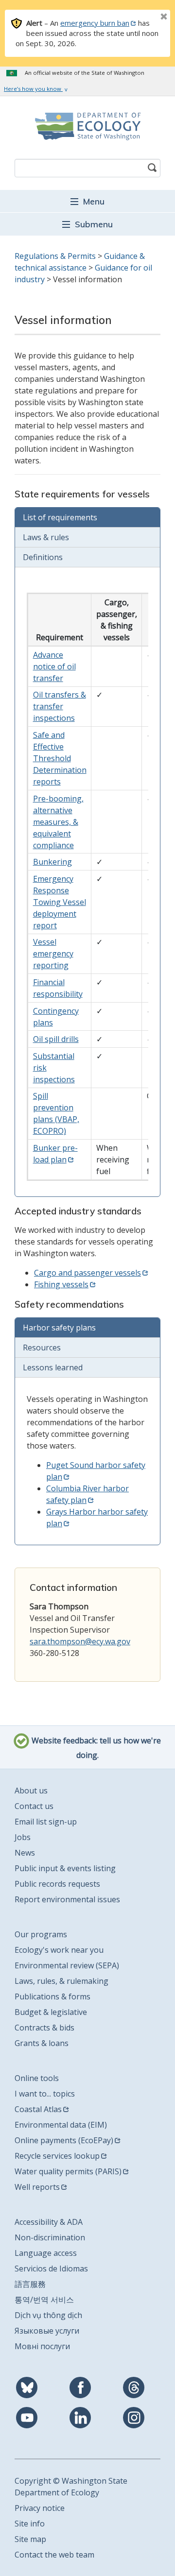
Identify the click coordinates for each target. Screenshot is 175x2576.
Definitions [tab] (43, 557)
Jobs (23, 1837)
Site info (30, 2524)
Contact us (34, 1806)
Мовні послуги (42, 2346)
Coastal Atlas (38, 2109)
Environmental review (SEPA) (67, 1965)
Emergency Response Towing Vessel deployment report (60, 902)
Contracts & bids (44, 2028)
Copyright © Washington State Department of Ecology (71, 2487)
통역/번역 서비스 (44, 2300)
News (25, 1853)
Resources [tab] (42, 1348)
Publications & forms (52, 1996)
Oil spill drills (56, 1039)
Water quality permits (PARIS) (68, 2171)
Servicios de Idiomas (51, 2269)
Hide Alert (142, 17)
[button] (87, 201)
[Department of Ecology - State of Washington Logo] (87, 126)
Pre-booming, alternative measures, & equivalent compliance (58, 822)
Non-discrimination (50, 2237)
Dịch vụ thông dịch (48, 2315)
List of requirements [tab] (60, 517)
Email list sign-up (46, 1822)
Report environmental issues (67, 1899)
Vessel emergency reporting (53, 954)
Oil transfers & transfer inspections (60, 706)
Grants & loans (42, 2043)
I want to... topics (45, 2094)
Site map (30, 2539)
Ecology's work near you (59, 1950)
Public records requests (57, 1884)
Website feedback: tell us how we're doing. (95, 1748)
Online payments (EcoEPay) (64, 2140)
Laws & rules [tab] (46, 537)
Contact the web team (54, 2555)
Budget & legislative (51, 2012)
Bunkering (52, 862)
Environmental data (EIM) (61, 2125)
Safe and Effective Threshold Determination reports (60, 758)
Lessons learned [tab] (53, 1367)
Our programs (41, 1934)
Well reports (37, 2187)
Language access (46, 2253)
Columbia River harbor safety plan (87, 1494)
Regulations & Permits (55, 256)
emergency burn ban (95, 23)
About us (31, 1791)
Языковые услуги (47, 2331)
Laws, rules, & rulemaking (61, 1981)
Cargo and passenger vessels (87, 1273)
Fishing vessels (61, 1284)
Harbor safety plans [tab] (59, 1328)
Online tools (37, 2078)
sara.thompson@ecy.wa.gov (80, 1641)
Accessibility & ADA (49, 2222)
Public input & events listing (65, 1868)
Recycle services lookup (57, 2156)
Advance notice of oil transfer (54, 666)
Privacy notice (40, 2508)
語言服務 (30, 2284)
